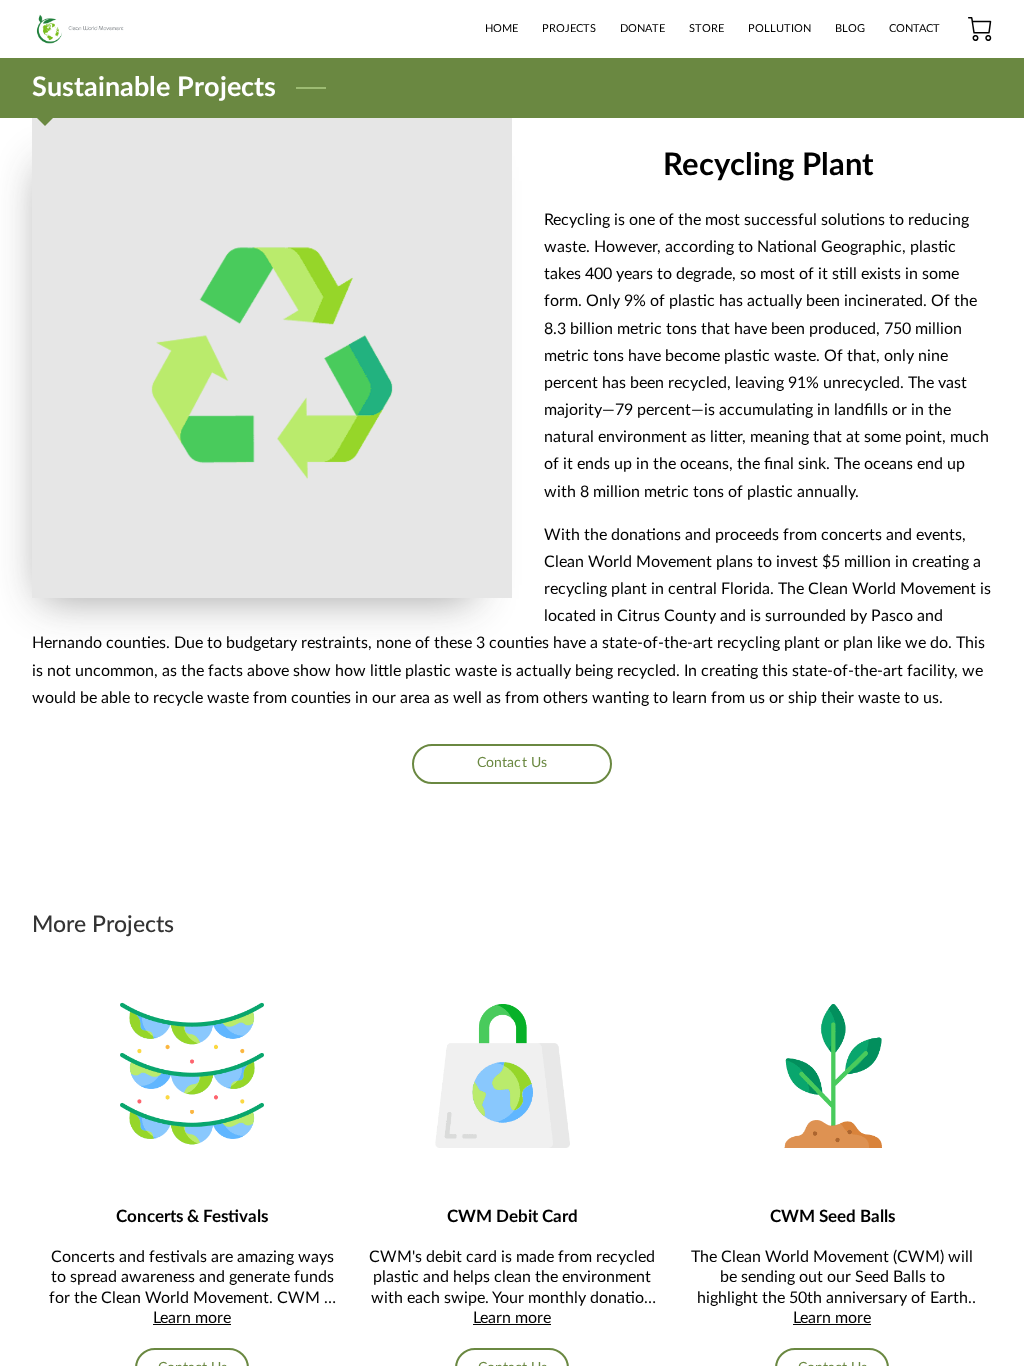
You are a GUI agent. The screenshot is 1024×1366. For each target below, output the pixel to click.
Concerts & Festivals (192, 1216)
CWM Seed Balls (832, 1216)
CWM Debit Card (512, 1216)
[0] (980, 29)
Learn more (192, 1318)
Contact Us (512, 763)
